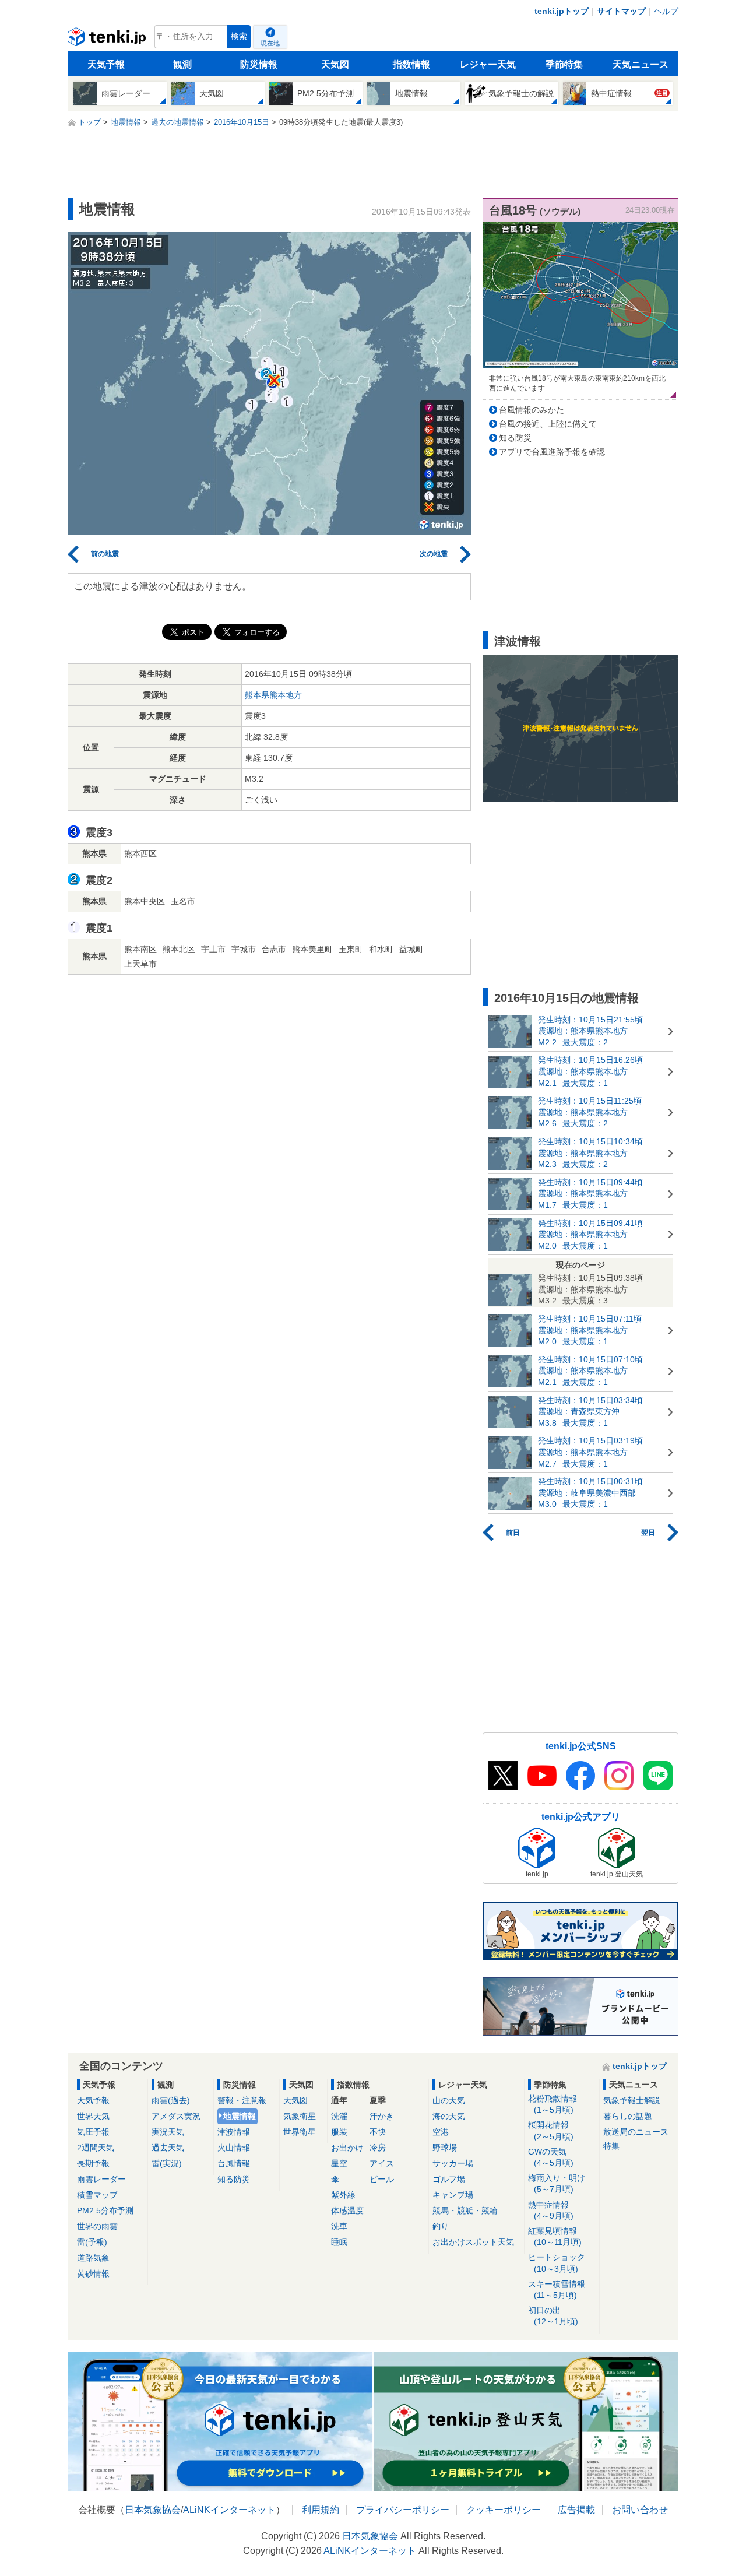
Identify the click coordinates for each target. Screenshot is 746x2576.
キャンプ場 (453, 2195)
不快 (378, 2132)
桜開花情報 (551, 2130)
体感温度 (347, 2210)
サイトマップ (621, 11)
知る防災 (515, 438)
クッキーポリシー (504, 2510)
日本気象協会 (153, 2510)
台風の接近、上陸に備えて (548, 424)
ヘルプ (666, 11)
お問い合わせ (640, 2510)
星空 (339, 2163)
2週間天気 (96, 2148)
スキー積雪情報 (557, 2289)
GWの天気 (551, 2157)
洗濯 (339, 2116)
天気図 (335, 64)
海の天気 (449, 2116)
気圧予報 (93, 2132)
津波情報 (234, 2132)
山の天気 (449, 2100)
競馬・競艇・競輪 (465, 2210)
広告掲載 (576, 2510)
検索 (239, 36)
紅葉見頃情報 (555, 2236)
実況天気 (168, 2132)
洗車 (339, 2226)
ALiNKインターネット (229, 2510)
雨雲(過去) (171, 2100)
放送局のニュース (636, 2132)
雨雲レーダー (101, 2179)
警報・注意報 (242, 2100)
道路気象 (93, 2258)
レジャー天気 (488, 64)
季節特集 (564, 64)
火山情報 (234, 2148)
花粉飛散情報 (553, 2104)
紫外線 (343, 2195)
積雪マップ (97, 2195)
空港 (441, 2132)
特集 (611, 2146)
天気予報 (106, 64)
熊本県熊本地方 (273, 695)
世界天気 (93, 2116)
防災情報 (259, 64)
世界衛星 (300, 2132)
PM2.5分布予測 (105, 2210)
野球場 (445, 2148)
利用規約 (321, 2510)
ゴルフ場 (449, 2179)
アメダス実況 (176, 2116)
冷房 (378, 2148)
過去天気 (168, 2148)
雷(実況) (167, 2163)
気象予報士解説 (632, 2100)
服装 (339, 2132)
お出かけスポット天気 (473, 2242)
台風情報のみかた (532, 410)
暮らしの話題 (628, 2116)
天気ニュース (641, 64)
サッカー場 (453, 2163)
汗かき (382, 2116)
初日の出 (553, 2316)
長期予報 (93, 2163)
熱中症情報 (551, 2210)
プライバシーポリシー (403, 2510)
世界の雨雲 (97, 2226)
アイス (382, 2163)
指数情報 (411, 64)
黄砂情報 (93, 2273)
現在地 (270, 43)
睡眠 (339, 2242)
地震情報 (240, 2116)
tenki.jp (108, 40)
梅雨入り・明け (557, 2183)
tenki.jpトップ (562, 11)
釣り (441, 2226)
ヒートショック (557, 2263)
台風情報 (234, 2163)
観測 (182, 64)
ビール (382, 2179)
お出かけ (347, 2148)
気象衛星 (300, 2116)
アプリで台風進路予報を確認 (552, 452)
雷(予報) (92, 2242)
